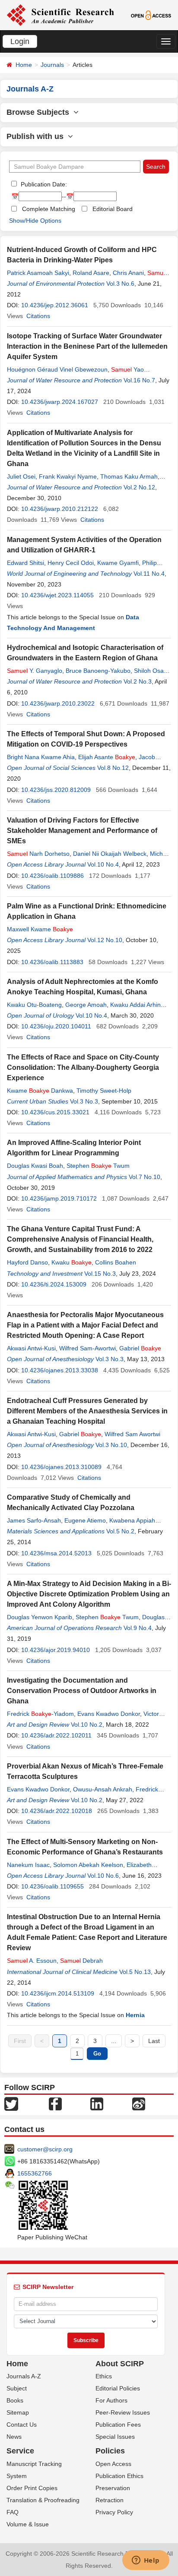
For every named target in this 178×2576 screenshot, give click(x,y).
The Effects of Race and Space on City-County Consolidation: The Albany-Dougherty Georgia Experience (83, 1067)
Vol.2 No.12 (139, 487)
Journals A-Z (24, 2376)
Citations (38, 316)
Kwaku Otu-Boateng (34, 1005)
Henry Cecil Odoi (71, 563)
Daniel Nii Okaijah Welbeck (110, 854)
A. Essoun (32, 1961)
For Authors (111, 2400)
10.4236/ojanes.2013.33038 (60, 1370)
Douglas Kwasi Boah (35, 1166)
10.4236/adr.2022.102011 (56, 1735)
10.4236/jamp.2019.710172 (59, 1198)
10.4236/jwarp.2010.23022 (58, 703)
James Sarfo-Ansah (34, 1520)
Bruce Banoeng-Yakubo (98, 671)
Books (15, 2400)
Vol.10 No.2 (87, 1725)
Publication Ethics (119, 2476)
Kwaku (72, 1262)
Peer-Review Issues (123, 2412)
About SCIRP (120, 2364)
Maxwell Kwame (40, 929)
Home (24, 65)
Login (20, 41)
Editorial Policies (118, 2388)
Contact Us (22, 2425)
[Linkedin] (97, 2103)
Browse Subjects (40, 112)
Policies (110, 2451)
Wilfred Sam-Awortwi (87, 1348)
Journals (52, 65)
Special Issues (115, 2437)
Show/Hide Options (35, 221)
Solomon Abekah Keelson (88, 1865)
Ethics (104, 2376)
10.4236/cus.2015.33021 (55, 1112)
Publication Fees (118, 2425)
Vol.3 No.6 (120, 284)
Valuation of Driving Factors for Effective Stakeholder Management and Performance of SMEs (82, 831)
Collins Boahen (116, 1262)
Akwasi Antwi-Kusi (31, 1348)
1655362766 (35, 2173)
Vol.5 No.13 (135, 1972)
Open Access (113, 2464)
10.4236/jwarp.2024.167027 (60, 402)
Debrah (81, 1961)
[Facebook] (55, 2103)
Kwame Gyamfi (118, 563)
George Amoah (86, 1005)
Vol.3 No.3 (84, 1101)
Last (154, 2041)
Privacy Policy (114, 2512)
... (114, 2041)
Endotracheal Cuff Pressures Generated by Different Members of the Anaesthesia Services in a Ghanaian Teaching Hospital (87, 1411)
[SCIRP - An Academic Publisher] (60, 15)
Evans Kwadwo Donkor (109, 1714)
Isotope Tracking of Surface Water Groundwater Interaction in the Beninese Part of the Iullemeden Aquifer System (87, 346)
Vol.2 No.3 (138, 681)
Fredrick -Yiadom (40, 1714)
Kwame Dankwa (40, 1091)
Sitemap (18, 2412)
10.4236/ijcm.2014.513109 (58, 1993)
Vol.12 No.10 (105, 940)
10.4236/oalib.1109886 (52, 876)
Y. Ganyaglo (35, 671)
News (14, 2437)
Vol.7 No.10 (145, 1177)
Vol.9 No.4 (138, 1628)
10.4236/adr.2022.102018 (57, 1811)
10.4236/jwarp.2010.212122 (60, 509)
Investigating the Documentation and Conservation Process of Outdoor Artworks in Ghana (82, 1691)
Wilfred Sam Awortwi (132, 1434)
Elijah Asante (107, 757)
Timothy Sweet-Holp (104, 1091)
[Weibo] (139, 2103)
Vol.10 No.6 (103, 1876)
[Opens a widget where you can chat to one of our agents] (146, 2561)
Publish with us (37, 136)
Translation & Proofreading (43, 2500)
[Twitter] (11, 2103)
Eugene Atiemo (85, 1520)
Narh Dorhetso (38, 854)
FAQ (13, 2512)
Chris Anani (128, 273)
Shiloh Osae (151, 671)
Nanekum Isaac (28, 1865)
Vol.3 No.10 (111, 1445)
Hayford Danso (27, 1262)
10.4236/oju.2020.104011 (56, 1026)
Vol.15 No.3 (100, 1274)
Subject (17, 2388)
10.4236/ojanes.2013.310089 (61, 1467)
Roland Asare (91, 273)
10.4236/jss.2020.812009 (56, 790)
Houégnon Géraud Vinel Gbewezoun (57, 369)
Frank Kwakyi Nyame (68, 476)
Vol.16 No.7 (139, 380)
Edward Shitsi (25, 563)
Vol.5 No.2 (120, 1531)
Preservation (113, 2488)
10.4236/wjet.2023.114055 (57, 595)
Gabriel (140, 1348)
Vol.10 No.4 (103, 864)
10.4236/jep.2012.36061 (55, 305)
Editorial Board (113, 209)
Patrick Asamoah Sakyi (38, 273)
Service (20, 2451)
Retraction (110, 2500)
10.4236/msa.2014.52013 (56, 1553)
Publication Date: (43, 184)
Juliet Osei (21, 476)
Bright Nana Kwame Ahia (41, 757)
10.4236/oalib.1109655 (52, 1886)
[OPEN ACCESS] (151, 15)
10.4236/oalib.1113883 (52, 962)
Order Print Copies (32, 2488)
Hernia (135, 2015)
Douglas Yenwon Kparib (40, 1617)
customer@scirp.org (45, 2149)
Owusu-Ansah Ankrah (103, 1789)
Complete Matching (49, 209)
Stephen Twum (98, 1166)
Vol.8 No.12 (113, 768)
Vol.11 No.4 (149, 574)
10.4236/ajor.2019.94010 (56, 1650)
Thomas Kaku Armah (129, 476)
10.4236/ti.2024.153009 (54, 1284)
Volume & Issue (28, 2524)
